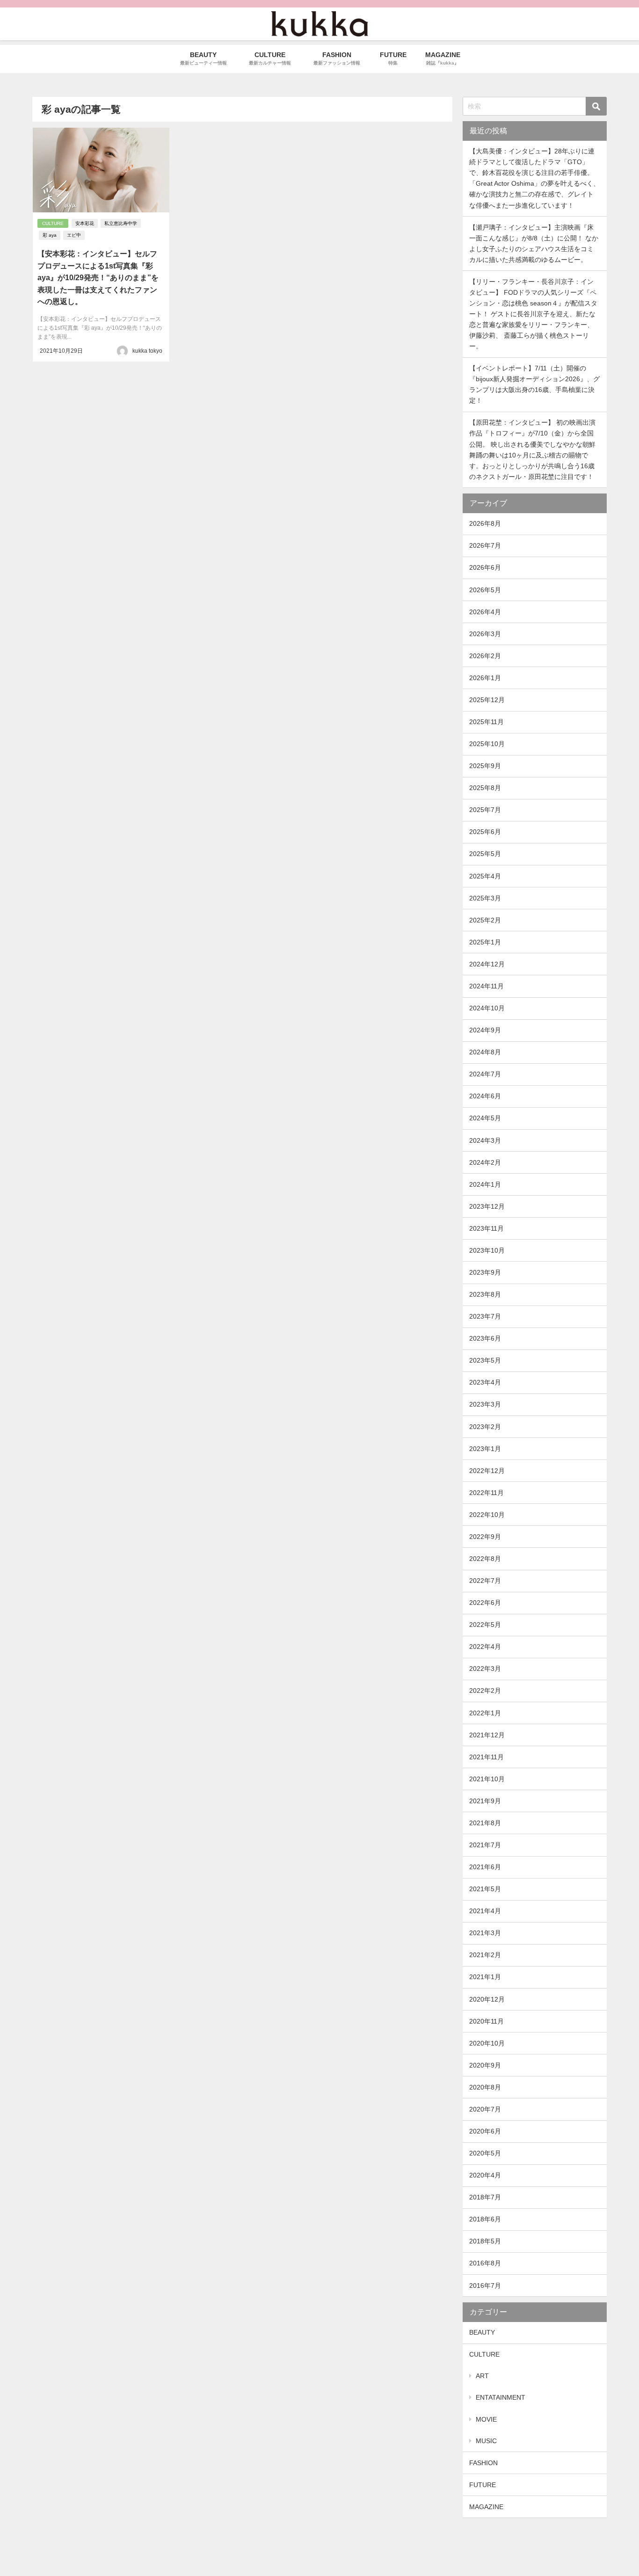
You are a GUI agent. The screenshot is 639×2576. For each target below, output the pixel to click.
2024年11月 (487, 986)
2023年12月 (487, 1206)
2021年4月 (485, 1911)
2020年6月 (485, 2131)
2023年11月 (487, 1228)
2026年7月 (485, 545)
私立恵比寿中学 (121, 223)
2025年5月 (485, 854)
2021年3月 (485, 1933)
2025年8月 (485, 788)
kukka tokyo (147, 351)
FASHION (483, 2463)
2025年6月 (485, 832)
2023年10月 (487, 1250)
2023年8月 (485, 1294)
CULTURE (53, 223)
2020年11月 (487, 2021)
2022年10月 (487, 1515)
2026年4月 (485, 612)
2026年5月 (485, 590)
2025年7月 (485, 810)
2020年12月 (487, 1999)
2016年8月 (485, 2263)
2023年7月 (485, 1316)
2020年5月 (485, 2153)
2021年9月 (485, 1801)
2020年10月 (487, 2043)
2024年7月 (485, 1074)
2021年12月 (487, 1735)
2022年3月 (485, 1669)
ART (482, 2376)
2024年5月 (485, 1118)
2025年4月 (485, 876)
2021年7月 (485, 1845)
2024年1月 (485, 1184)
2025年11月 (487, 722)
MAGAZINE (486, 2507)
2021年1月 (485, 1977)
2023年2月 (485, 1427)
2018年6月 (485, 2219)
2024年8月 (485, 1052)
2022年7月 (485, 1581)
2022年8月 (485, 1559)
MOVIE (486, 2419)
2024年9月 (485, 1030)
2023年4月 (485, 1382)
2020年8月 (485, 2087)
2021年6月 (485, 1867)
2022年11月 (487, 1493)
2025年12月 (487, 700)
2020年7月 (485, 2109)
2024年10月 (487, 1008)
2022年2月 (485, 1691)
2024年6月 (485, 1096)
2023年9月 (485, 1272)
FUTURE (483, 2485)
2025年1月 (485, 942)
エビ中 (74, 235)
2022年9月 (485, 1537)
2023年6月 (485, 1338)
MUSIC (486, 2441)
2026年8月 (485, 523)
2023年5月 (485, 1360)
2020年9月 (485, 2065)
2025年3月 (485, 898)
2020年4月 (485, 2175)
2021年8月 (485, 1823)
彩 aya (50, 235)
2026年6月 (485, 567)
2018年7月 (485, 2197)
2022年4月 (485, 1647)
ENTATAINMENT (501, 2397)
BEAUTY (482, 2332)
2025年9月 (485, 766)
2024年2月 (485, 1162)
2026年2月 (485, 656)
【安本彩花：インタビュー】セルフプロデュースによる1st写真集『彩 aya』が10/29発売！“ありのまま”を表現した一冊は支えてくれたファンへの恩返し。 (98, 278)
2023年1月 (485, 1449)
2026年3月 (485, 634)
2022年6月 (485, 1603)
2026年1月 (485, 678)
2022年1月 (485, 1713)
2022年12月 (487, 1471)
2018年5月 (485, 2241)
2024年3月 (485, 1140)
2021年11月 (487, 1757)
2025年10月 (487, 744)
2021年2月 (485, 1955)
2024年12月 (487, 964)
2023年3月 (485, 1404)
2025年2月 (485, 920)
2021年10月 (487, 1779)
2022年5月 (485, 1625)
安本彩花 (85, 223)
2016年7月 (485, 2286)
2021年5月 (485, 1889)
